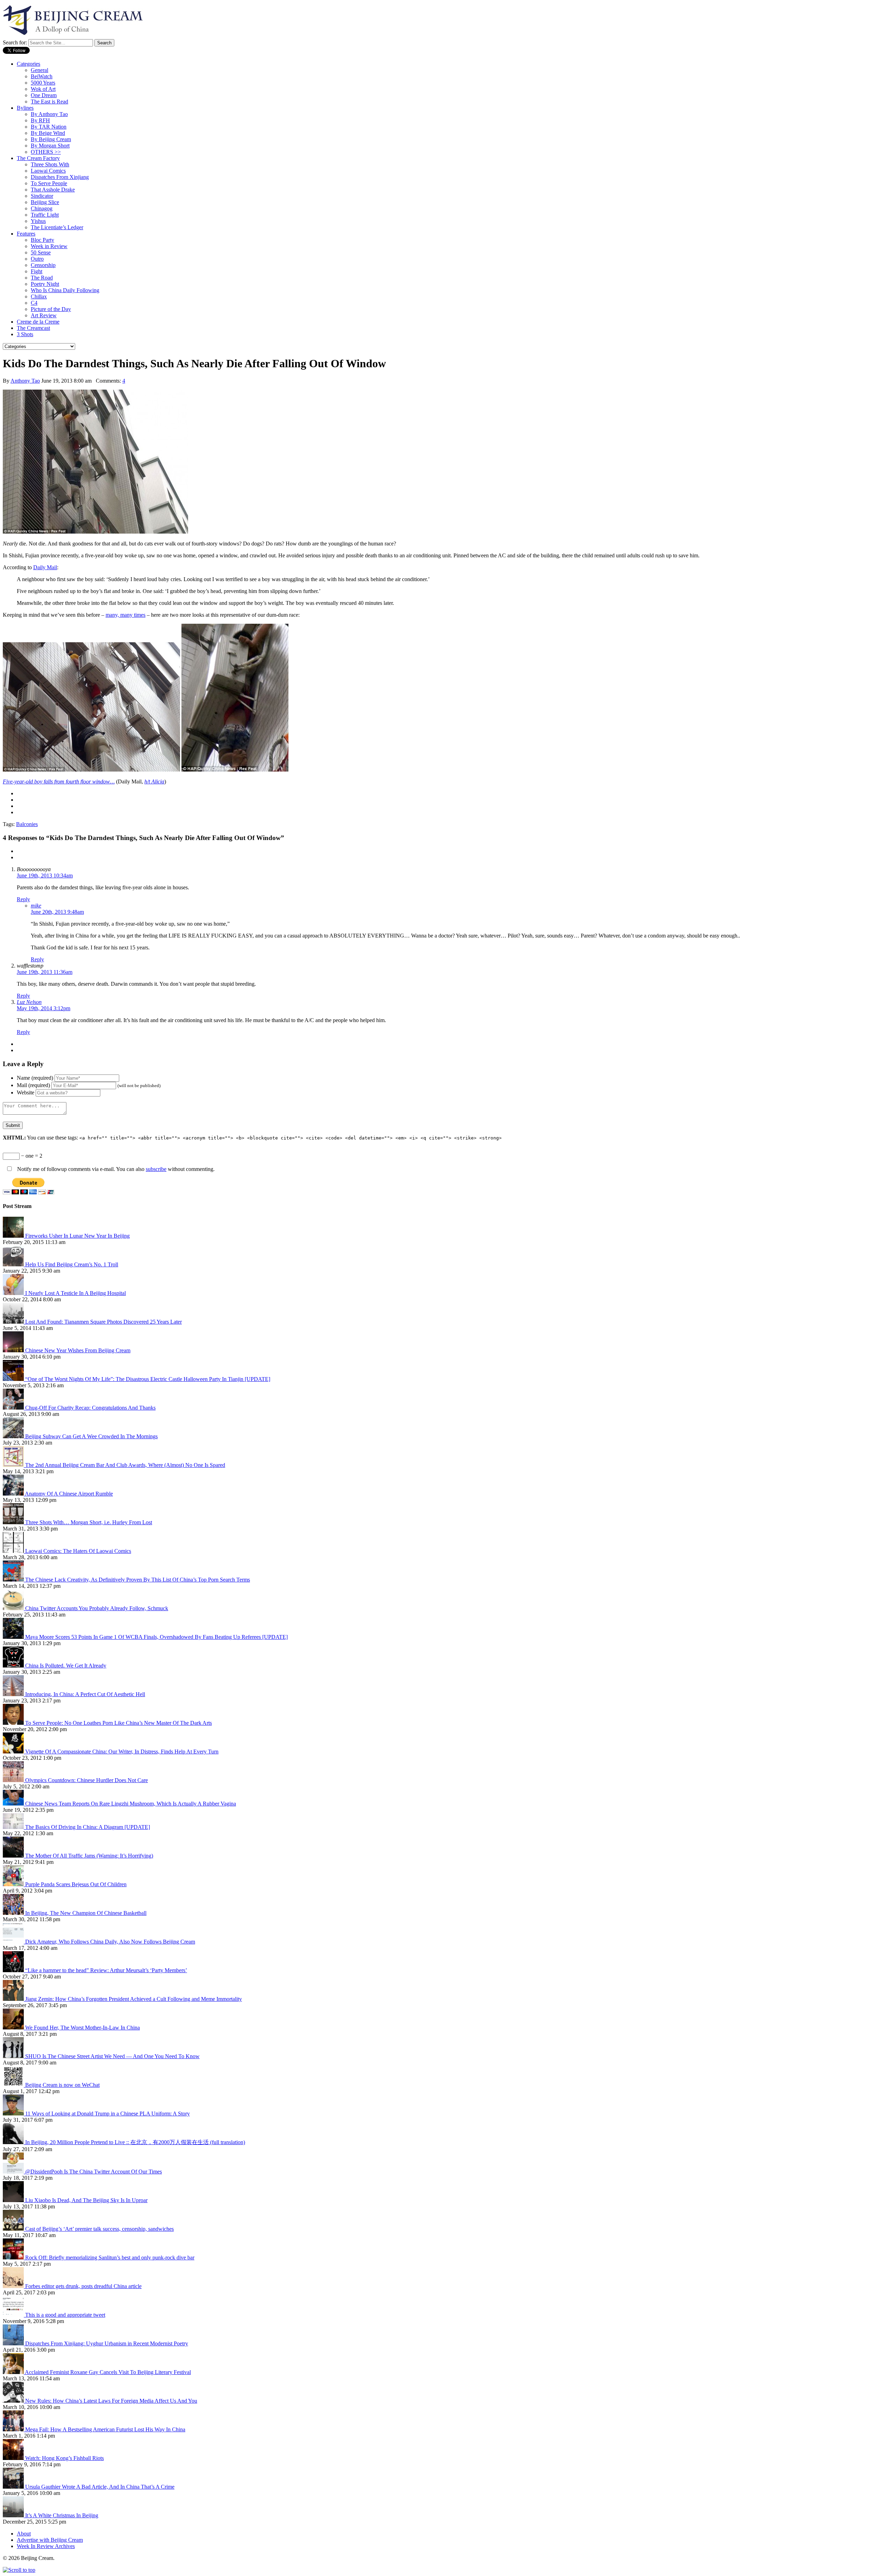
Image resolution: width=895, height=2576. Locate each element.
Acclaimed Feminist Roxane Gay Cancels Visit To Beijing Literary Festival (108, 2372)
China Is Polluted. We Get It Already (66, 1666)
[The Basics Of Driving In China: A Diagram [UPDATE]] (14, 1827)
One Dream (44, 95)
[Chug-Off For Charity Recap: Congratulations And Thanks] (14, 1408)
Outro (37, 259)
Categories (28, 64)
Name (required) (35, 1078)
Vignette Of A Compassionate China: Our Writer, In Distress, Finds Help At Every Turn (122, 1752)
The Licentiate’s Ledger (57, 227)
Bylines (25, 108)
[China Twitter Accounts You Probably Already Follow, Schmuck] (14, 1608)
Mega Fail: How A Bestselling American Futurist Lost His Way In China (105, 2429)
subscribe (156, 1169)
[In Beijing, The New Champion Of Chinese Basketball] (14, 1913)
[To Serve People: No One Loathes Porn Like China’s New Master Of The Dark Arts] (14, 1723)
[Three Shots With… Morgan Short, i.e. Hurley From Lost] (14, 1522)
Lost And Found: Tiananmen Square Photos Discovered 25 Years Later (103, 1322)
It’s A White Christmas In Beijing (62, 2515)
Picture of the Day (51, 309)
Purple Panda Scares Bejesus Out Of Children (76, 1884)
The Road (42, 278)
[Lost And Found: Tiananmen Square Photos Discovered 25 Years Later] (14, 1322)
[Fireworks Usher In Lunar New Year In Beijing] (14, 1236)
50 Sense (41, 252)
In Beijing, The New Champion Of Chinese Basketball (86, 1913)
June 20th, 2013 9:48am (57, 912)
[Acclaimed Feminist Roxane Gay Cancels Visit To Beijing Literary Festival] (14, 2372)
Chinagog (42, 208)
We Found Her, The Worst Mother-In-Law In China (83, 2028)
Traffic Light (45, 215)
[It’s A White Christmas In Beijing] (14, 2515)
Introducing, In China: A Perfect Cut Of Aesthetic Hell (85, 1694)
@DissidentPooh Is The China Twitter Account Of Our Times (94, 2172)
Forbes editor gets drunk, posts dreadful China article (83, 2286)
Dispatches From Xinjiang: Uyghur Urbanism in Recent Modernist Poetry (107, 2343)
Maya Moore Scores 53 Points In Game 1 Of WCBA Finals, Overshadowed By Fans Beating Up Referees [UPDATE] (156, 1637)
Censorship (43, 265)
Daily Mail (45, 567)
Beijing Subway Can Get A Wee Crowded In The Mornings (91, 1436)
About (24, 2534)
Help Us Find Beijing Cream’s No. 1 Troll (72, 1264)
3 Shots (25, 334)
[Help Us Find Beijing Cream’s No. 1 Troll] (14, 1264)
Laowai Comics (48, 171)
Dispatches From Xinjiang (60, 177)
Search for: (15, 42)
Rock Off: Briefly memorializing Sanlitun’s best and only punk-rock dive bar (110, 2257)
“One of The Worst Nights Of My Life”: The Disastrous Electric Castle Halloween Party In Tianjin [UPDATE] (148, 1379)
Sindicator (42, 196)
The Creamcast (33, 328)
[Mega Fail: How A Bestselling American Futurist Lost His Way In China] (14, 2429)
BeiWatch (42, 76)
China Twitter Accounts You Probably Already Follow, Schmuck (97, 1608)
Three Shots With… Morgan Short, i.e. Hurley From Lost (89, 1522)
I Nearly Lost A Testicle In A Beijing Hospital (76, 1293)
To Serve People (49, 183)
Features (26, 234)
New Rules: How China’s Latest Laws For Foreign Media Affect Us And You (111, 2401)
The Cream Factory (38, 158)
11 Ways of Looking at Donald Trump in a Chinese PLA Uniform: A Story (108, 2114)
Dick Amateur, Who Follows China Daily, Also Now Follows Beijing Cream (110, 1942)
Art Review (44, 315)
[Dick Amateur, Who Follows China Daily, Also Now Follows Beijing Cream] (14, 1942)
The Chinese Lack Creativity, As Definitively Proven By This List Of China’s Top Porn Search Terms (138, 1580)
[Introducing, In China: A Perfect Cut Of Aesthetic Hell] (14, 1694)
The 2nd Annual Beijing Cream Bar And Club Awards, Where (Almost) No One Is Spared (125, 1465)
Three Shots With (50, 164)
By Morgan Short (50, 146)
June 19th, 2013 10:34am (45, 875)
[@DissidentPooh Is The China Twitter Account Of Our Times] (14, 2172)
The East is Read (49, 102)
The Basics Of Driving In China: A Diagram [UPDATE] (88, 1827)
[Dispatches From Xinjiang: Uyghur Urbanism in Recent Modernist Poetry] (14, 2343)
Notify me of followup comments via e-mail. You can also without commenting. (115, 1169)
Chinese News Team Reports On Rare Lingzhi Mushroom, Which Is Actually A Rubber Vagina (131, 1804)
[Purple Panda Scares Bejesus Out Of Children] (14, 1884)
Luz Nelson (29, 1002)
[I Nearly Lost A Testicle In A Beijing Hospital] (14, 1293)
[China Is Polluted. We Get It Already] (14, 1666)
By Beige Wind (48, 133)
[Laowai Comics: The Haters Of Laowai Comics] (14, 1551)
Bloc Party (42, 240)
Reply (23, 899)
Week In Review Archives (46, 2546)
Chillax (39, 296)
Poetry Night (45, 284)
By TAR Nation (49, 127)
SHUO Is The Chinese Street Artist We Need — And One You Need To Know (112, 2056)
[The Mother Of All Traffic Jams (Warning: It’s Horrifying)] (14, 1856)
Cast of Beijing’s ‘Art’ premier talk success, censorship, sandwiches (99, 2229)
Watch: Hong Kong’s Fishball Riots (65, 2458)
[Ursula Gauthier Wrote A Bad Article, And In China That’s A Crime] (14, 2487)
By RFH (40, 120)
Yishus (38, 221)
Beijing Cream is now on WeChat (62, 2085)
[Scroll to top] (19, 2570)
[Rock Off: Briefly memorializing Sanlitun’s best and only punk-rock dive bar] (14, 2257)
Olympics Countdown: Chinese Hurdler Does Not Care (87, 1780)
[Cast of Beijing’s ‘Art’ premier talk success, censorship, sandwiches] (14, 2229)
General (40, 70)
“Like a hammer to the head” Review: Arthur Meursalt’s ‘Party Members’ (106, 1970)
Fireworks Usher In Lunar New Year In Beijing (77, 1236)
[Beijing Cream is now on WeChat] (14, 2085)
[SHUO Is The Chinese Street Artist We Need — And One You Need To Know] (14, 2056)
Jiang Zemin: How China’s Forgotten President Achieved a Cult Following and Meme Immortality (134, 1999)
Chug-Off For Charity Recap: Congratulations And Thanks (90, 1408)
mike (36, 906)
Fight (37, 271)
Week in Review (49, 246)
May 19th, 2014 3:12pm (44, 1008)
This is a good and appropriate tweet (65, 2315)
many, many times (126, 615)
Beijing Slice (45, 202)
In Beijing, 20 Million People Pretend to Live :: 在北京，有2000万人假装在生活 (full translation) (135, 2142)
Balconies (27, 824)
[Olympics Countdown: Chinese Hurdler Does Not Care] (14, 1780)
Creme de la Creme (38, 322)
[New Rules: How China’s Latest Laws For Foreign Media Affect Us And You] (14, 2401)
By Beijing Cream (51, 139)
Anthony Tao (25, 381)
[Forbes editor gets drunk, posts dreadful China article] (14, 2286)
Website (26, 1092)
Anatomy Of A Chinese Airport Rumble (69, 1494)
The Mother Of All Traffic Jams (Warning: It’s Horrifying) (89, 1856)
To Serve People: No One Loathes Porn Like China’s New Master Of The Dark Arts (119, 1723)
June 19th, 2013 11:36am (45, 972)
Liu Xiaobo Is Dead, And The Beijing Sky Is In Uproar (86, 2200)
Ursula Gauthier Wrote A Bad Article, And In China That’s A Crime (100, 2487)
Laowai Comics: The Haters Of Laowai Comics (78, 1551)
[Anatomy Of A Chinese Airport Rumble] (14, 1494)
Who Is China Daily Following (65, 290)
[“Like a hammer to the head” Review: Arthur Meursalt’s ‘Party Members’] (14, 1970)
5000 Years (43, 83)
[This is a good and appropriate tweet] (14, 2315)
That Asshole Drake (53, 190)
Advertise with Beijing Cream (50, 2540)
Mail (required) (33, 1085)
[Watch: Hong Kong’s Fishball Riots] (14, 2458)
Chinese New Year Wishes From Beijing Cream (78, 1350)
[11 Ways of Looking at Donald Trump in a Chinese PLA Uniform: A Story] (14, 2114)
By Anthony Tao (49, 114)
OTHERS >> (46, 152)
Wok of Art (43, 89)
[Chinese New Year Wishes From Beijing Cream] (14, 1350)
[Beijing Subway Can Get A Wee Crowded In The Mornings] (14, 1436)
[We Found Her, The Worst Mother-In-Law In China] (14, 2028)
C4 (34, 303)
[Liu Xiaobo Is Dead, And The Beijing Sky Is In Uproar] (14, 2200)
